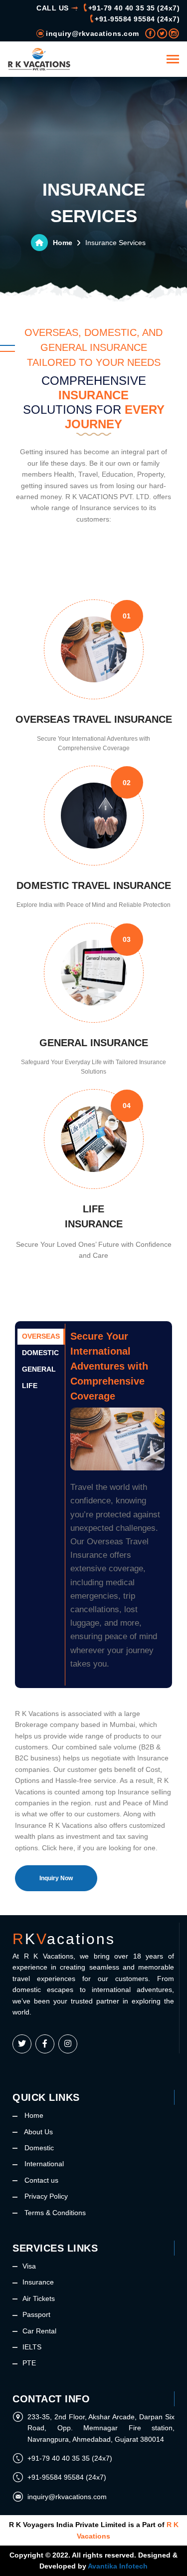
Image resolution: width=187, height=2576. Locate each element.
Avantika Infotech (118, 2566)
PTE (29, 2363)
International (43, 2164)
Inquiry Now (56, 1878)
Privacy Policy (45, 2196)
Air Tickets (39, 2298)
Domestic (38, 2148)
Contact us (40, 2180)
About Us (38, 2132)
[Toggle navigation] (173, 60)
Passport (36, 2314)
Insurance (38, 2282)
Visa (29, 2266)
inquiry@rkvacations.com (93, 33)
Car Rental (39, 2331)
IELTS (32, 2347)
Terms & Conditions (54, 2213)
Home (63, 243)
